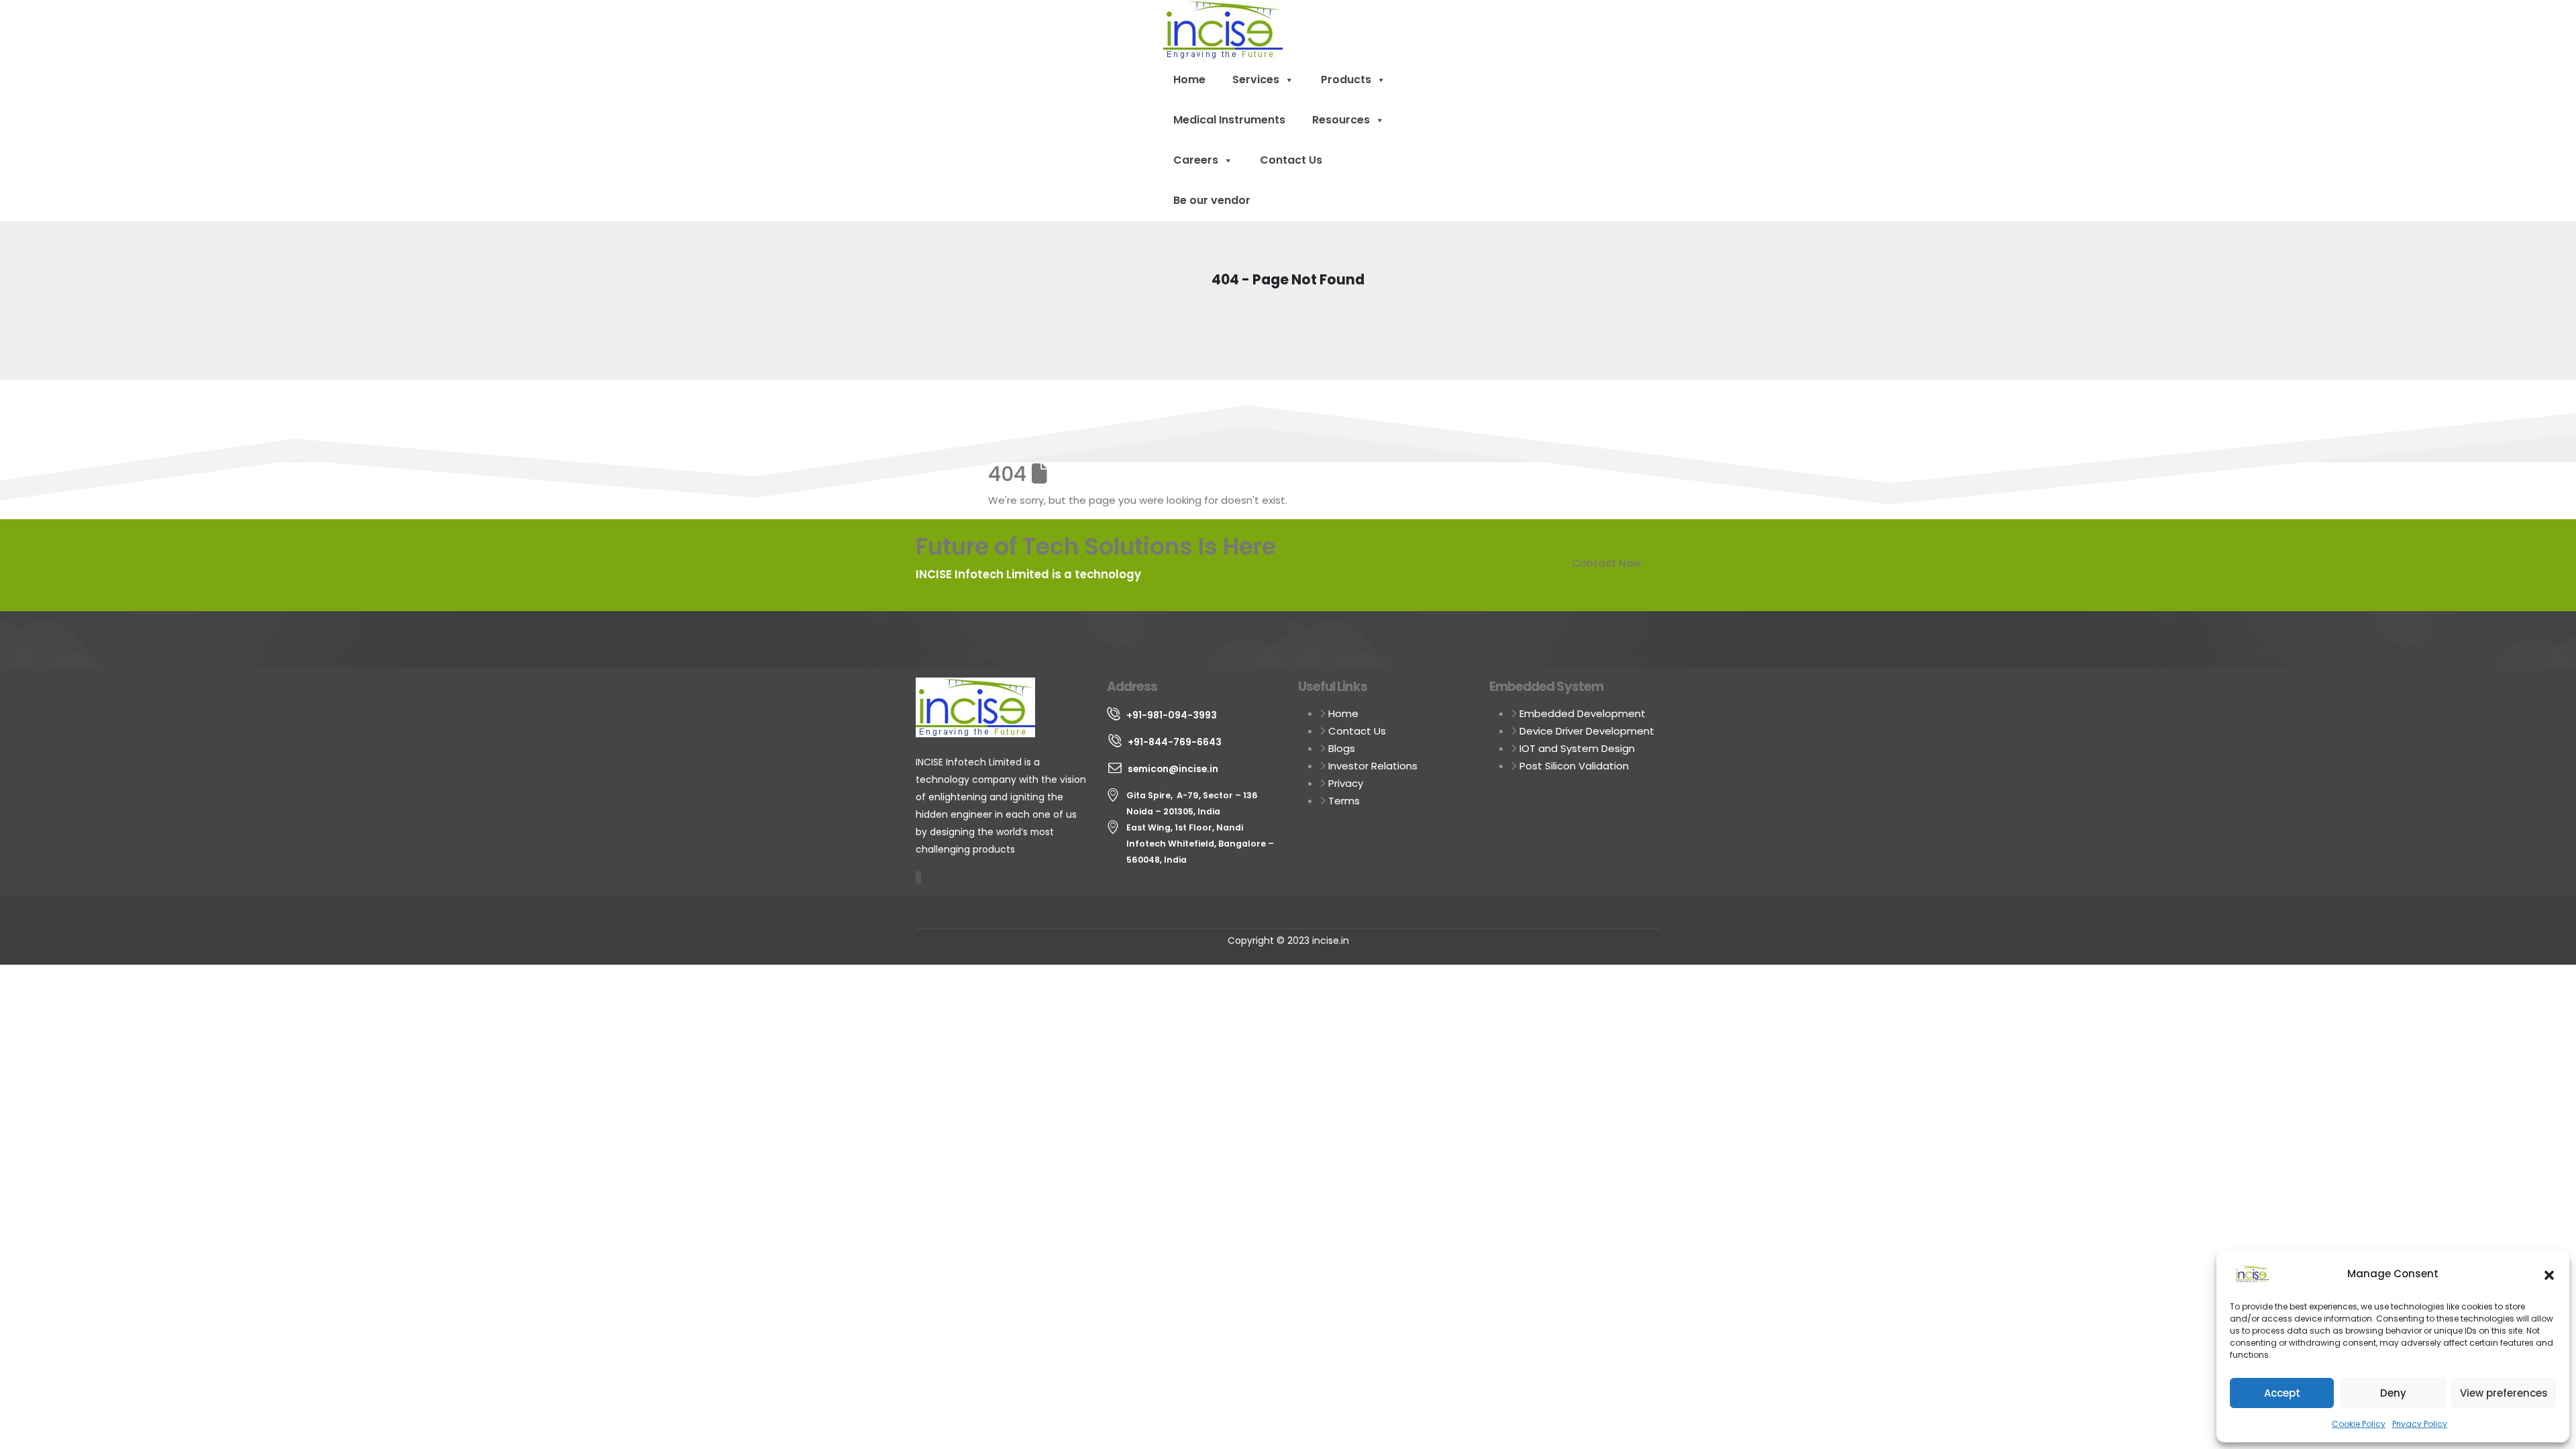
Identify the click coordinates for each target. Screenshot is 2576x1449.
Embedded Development (1582, 713)
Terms (1344, 801)
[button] (2549, 1274)
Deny (2393, 1393)
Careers (1196, 160)
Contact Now (1606, 563)
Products (1346, 79)
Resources (1341, 120)
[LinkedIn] (920, 877)
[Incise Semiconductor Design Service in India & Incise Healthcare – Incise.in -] (1223, 29)
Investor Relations (1373, 766)
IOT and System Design (1577, 748)
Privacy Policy (2420, 1424)
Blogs (1342, 748)
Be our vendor (1212, 200)
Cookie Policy (2359, 1424)
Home (1189, 79)
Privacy (1346, 783)
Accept (2282, 1393)
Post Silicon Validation (1574, 766)
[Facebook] (916, 877)
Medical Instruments (1229, 120)
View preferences (2504, 1393)
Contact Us (1291, 160)
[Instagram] (919, 877)
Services (1256, 79)
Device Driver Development (1587, 731)
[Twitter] (918, 877)
